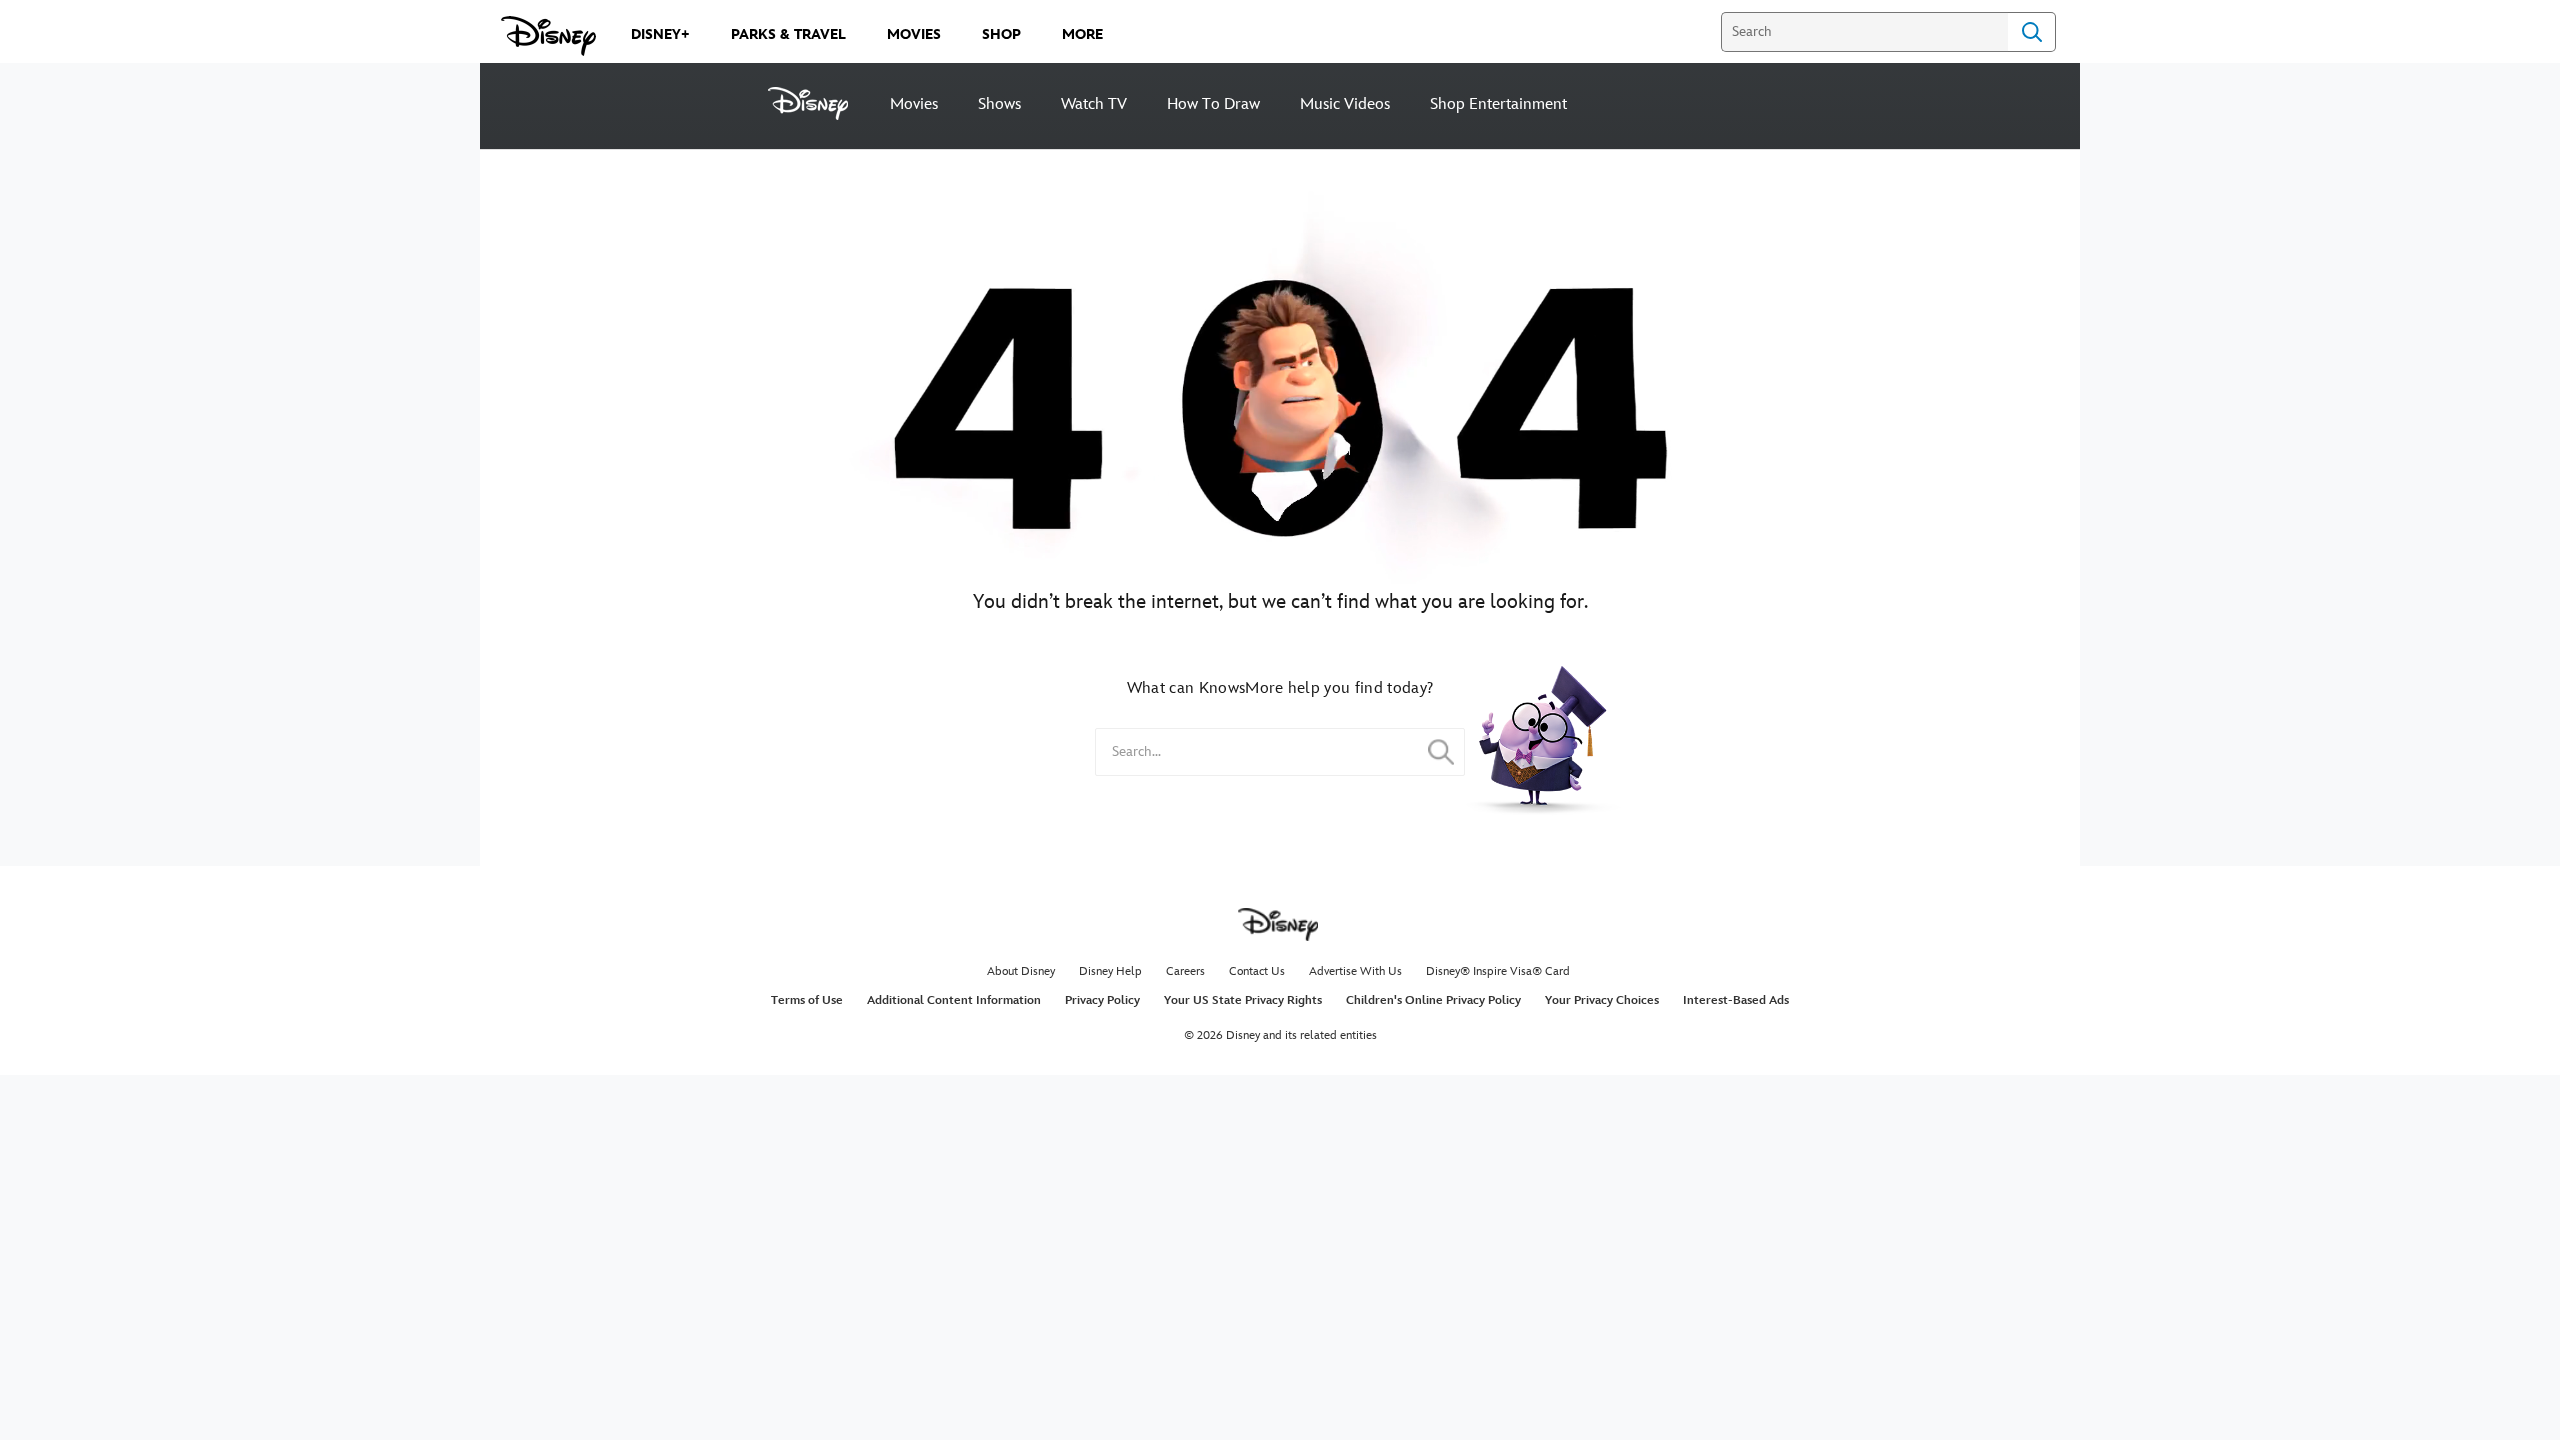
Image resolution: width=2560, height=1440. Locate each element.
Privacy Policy (1102, 1000)
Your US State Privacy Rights (1243, 1000)
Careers (1185, 971)
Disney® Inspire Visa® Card (1498, 971)
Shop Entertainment (1498, 104)
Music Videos (1345, 104)
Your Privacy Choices (1602, 1000)
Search (2032, 32)
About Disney (1021, 971)
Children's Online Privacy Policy (1433, 1000)
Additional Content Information (954, 1000)
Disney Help (1110, 971)
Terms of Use (807, 1000)
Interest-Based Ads (1736, 1000)
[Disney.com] (548, 36)
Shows (999, 104)
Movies (914, 104)
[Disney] (819, 103)
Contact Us (1257, 971)
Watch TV (1094, 104)
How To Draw (1213, 104)
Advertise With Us (1355, 971)
